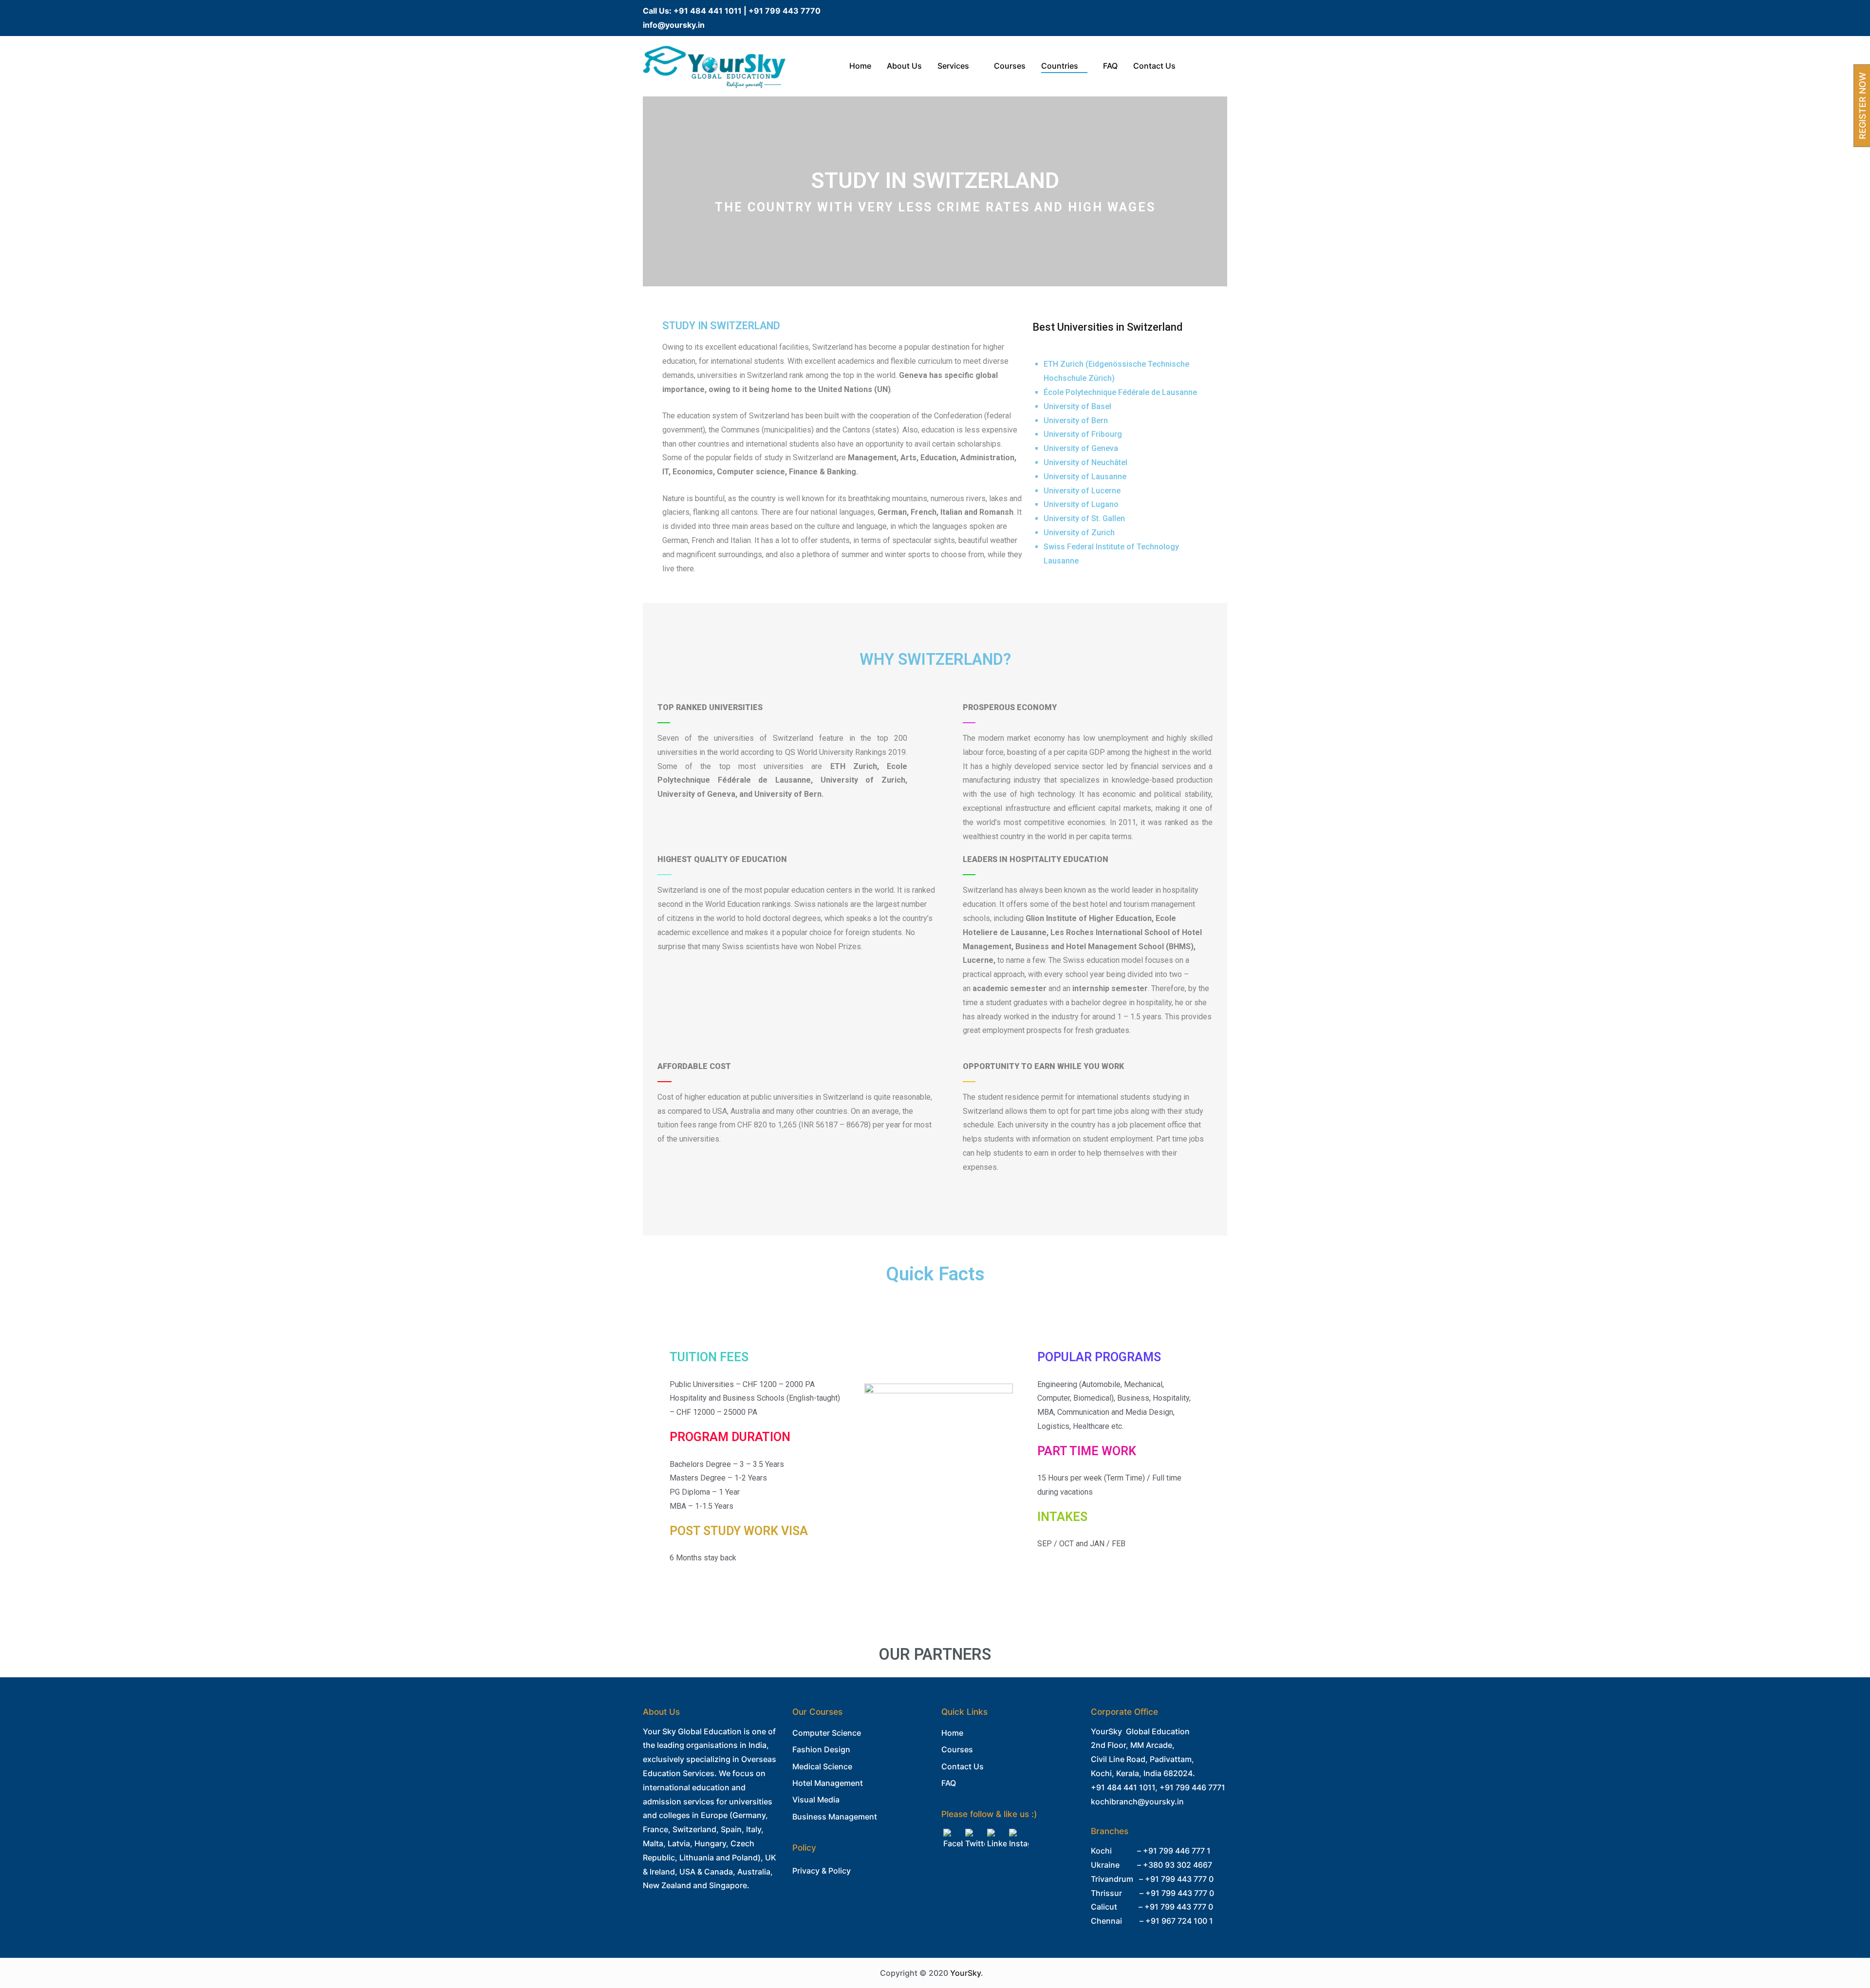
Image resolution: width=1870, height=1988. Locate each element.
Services (953, 66)
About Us (904, 66)
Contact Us (1154, 66)
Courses (1010, 66)
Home (860, 66)
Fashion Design (821, 1749)
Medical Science (822, 1766)
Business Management (835, 1817)
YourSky (965, 1973)
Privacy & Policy (822, 1871)
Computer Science (827, 1733)
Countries (1060, 66)
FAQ (1110, 66)
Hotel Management (828, 1783)
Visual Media (816, 1800)
